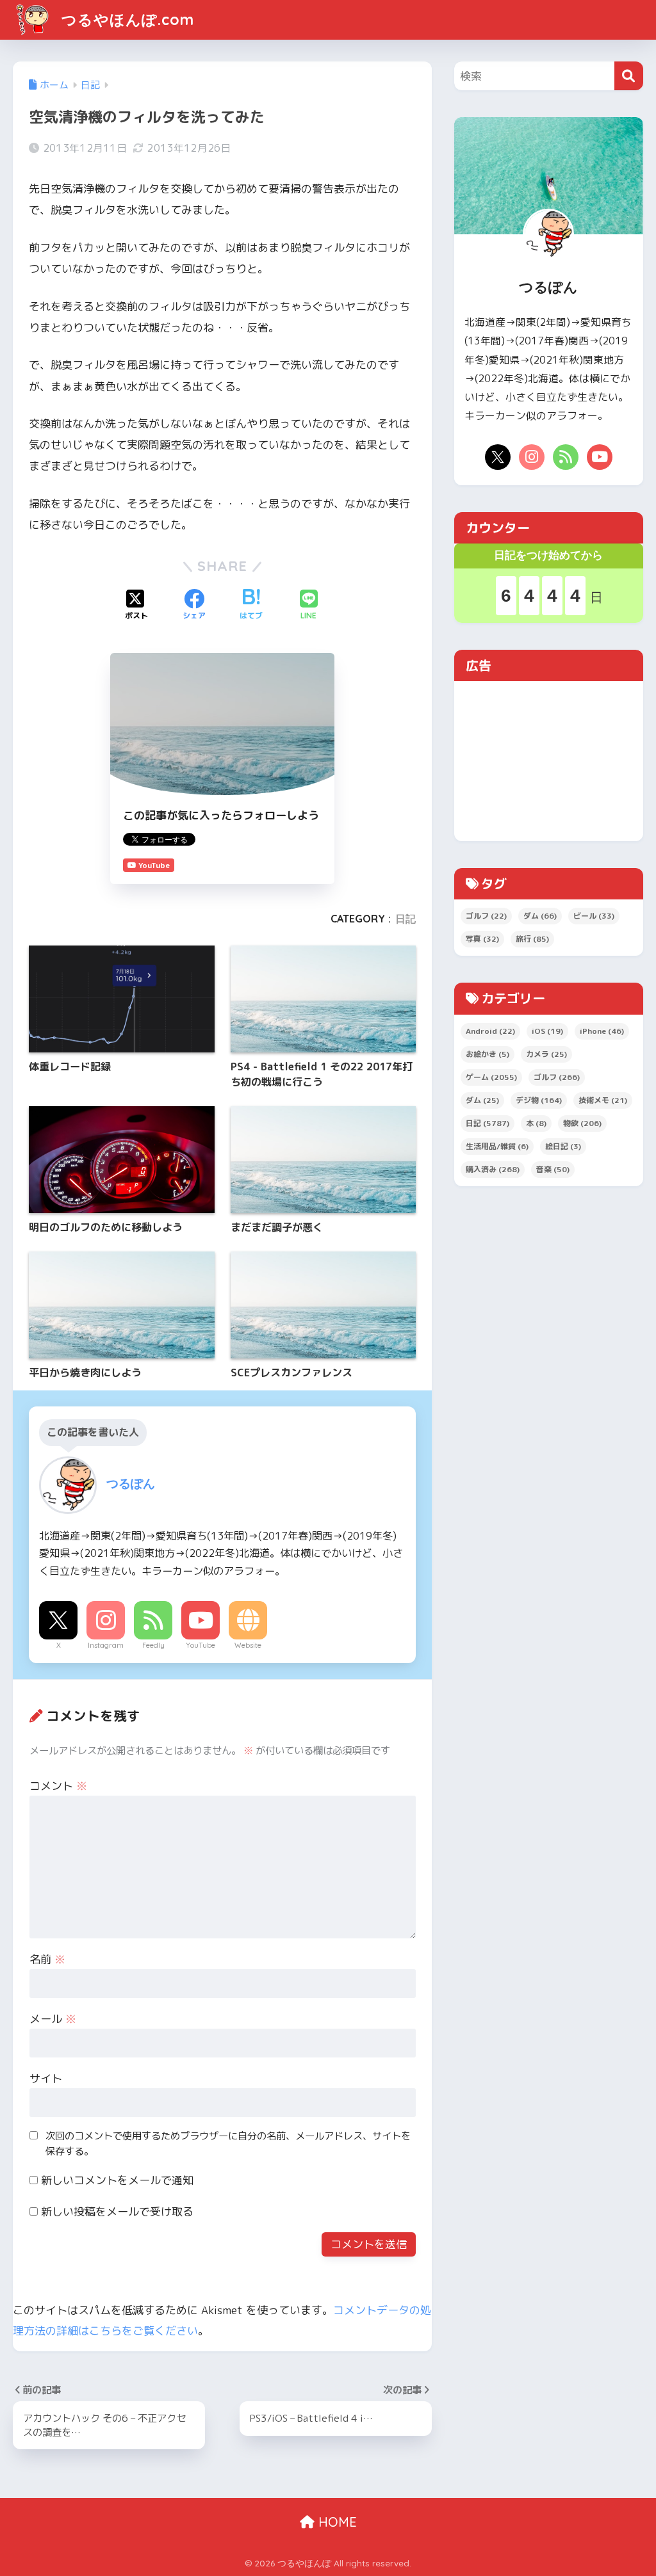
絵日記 (563, 1146)
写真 (482, 939)
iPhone (602, 1031)
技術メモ (603, 1100)
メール (53, 2019)
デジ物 (539, 1100)
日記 (406, 919)
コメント (58, 1786)
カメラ (546, 1054)
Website (248, 1645)
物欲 (582, 1123)
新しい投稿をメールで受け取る (117, 2211)
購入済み (493, 1169)
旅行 (532, 939)
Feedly (153, 1645)
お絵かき (488, 1054)
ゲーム (491, 1077)
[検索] (629, 76)
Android (490, 1031)
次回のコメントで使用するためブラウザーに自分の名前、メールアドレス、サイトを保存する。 (228, 2144)
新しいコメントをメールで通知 (117, 2180)
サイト (46, 2078)
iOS (547, 1031)
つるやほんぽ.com (126, 20)
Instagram (106, 1645)
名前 (47, 1959)
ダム (540, 916)
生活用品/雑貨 (497, 1146)
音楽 (553, 1169)
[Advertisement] (549, 761)
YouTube (201, 1645)
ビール (594, 916)
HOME (336, 2522)
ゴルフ (486, 916)
